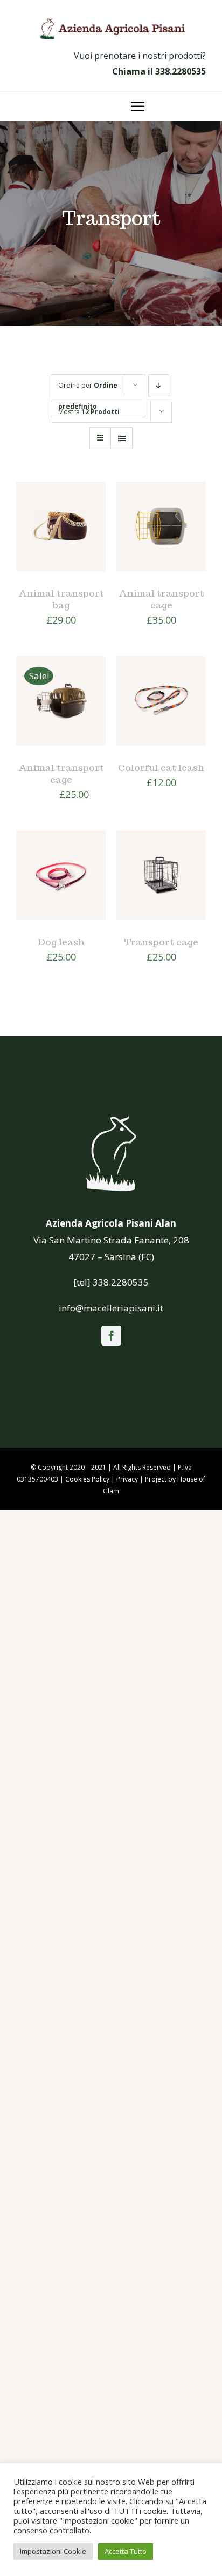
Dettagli (43, 540)
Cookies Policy (87, 1479)
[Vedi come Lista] (122, 438)
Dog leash (61, 942)
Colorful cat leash (161, 768)
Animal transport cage (161, 599)
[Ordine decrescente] (159, 385)
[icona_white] (111, 1116)
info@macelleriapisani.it (111, 1308)
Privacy (127, 1479)
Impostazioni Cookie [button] (53, 2551)
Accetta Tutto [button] (126, 2551)
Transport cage (161, 942)
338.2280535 (181, 71)
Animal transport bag (61, 599)
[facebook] (111, 1336)
